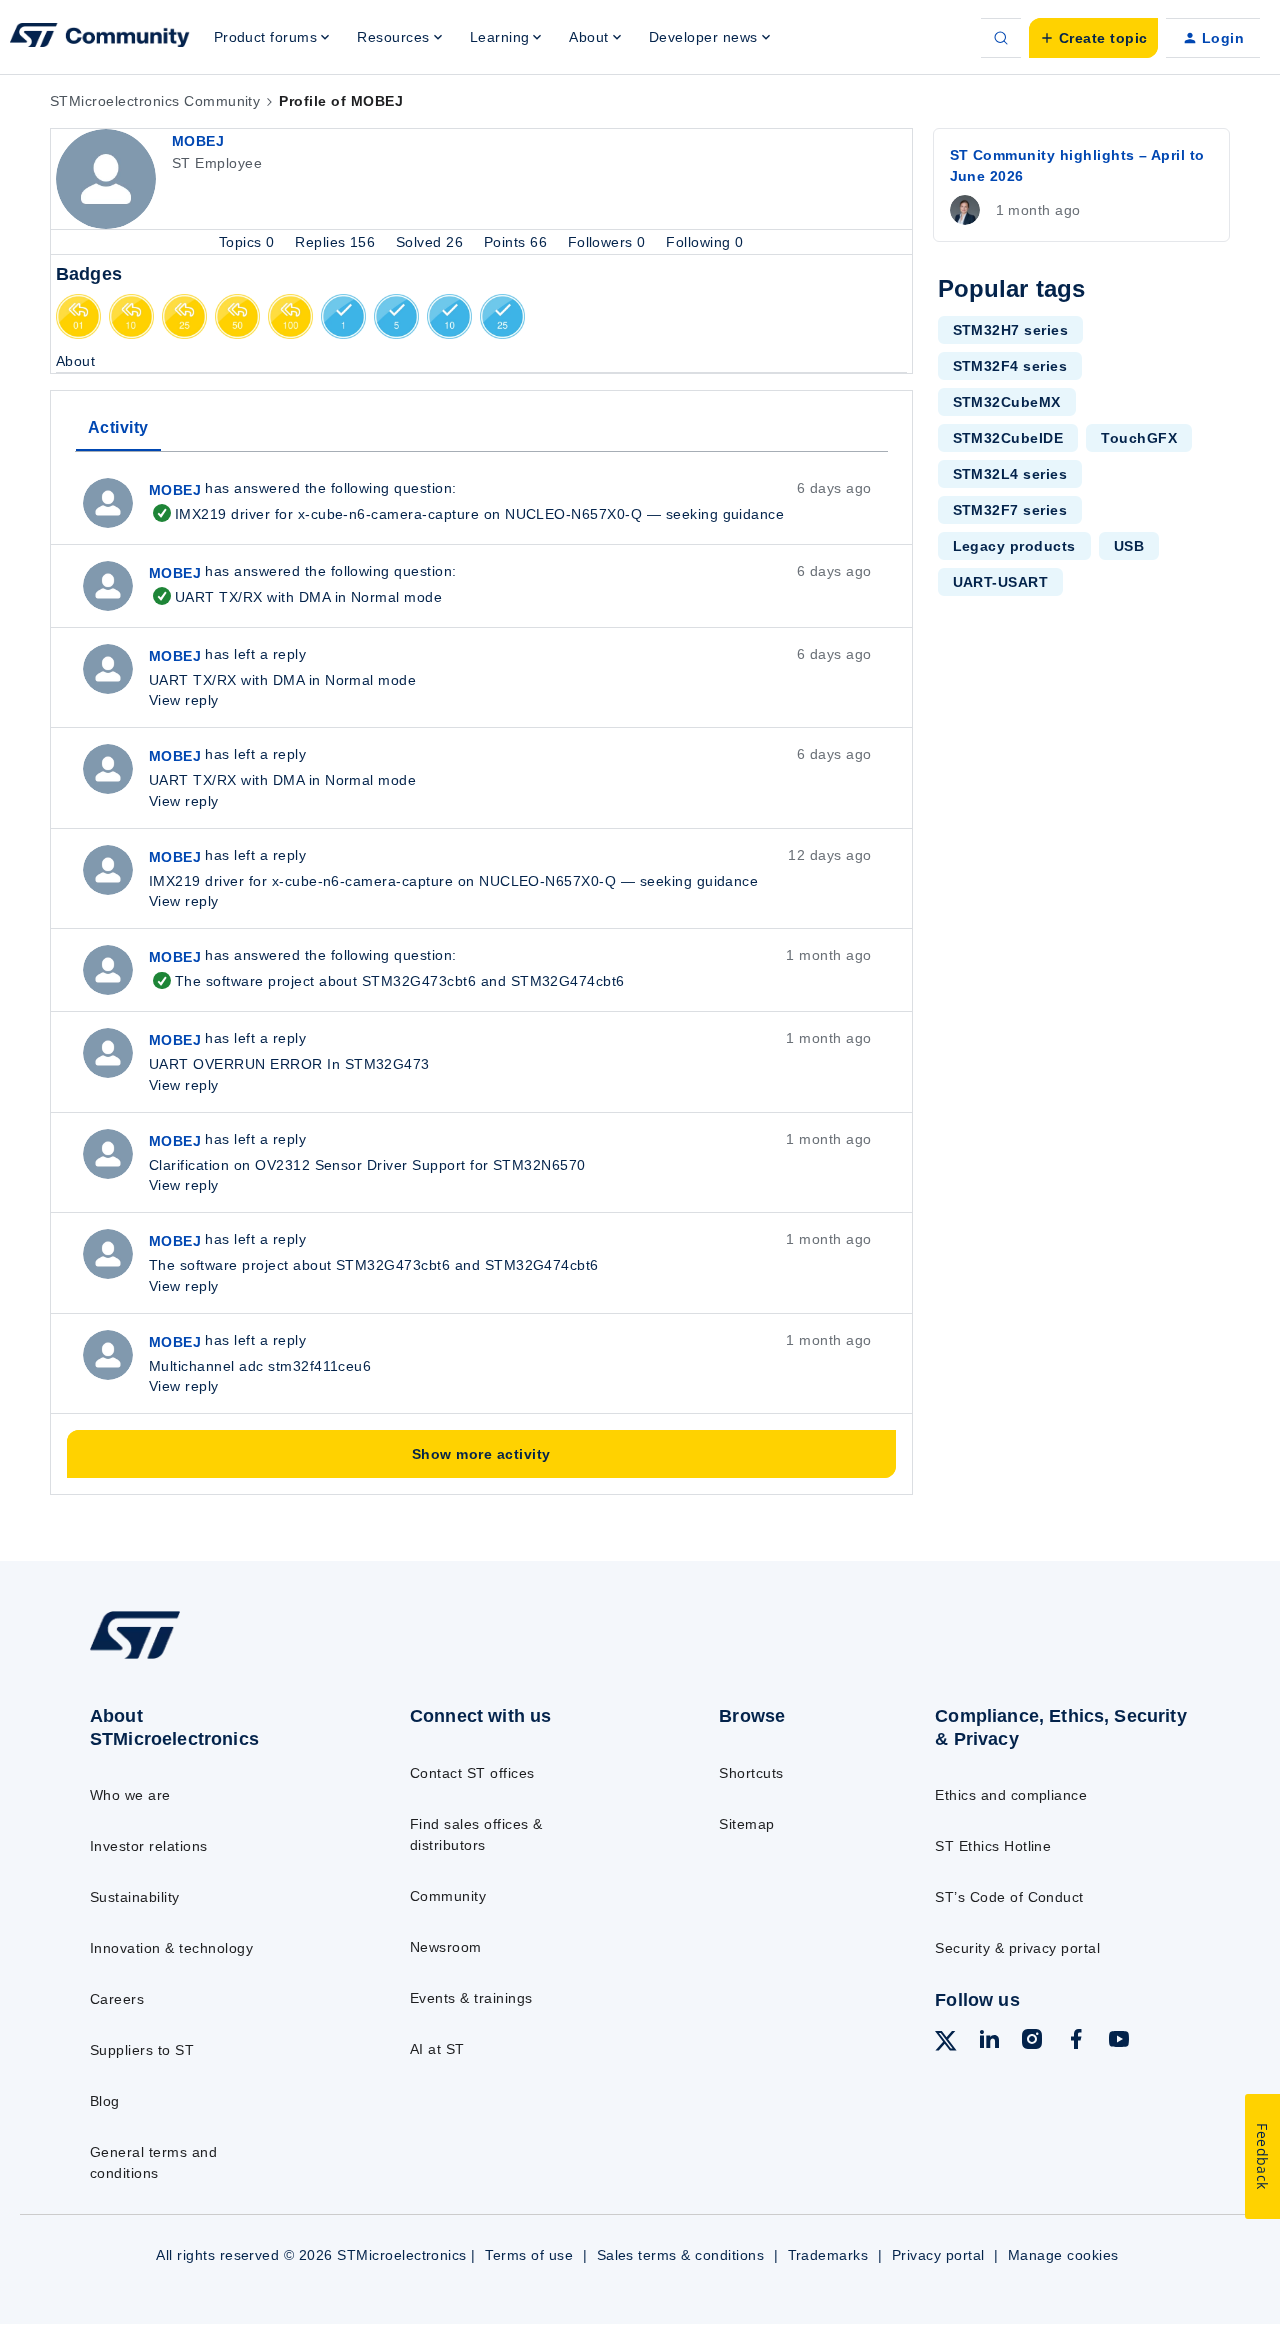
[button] (1093, 38)
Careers (117, 1999)
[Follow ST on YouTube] (1119, 2042)
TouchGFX (1139, 438)
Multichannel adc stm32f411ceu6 (260, 1366)
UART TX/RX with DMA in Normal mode (295, 597)
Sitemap (746, 1824)
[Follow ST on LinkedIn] (989, 2042)
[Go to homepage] (212, 1658)
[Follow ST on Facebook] (1076, 2042)
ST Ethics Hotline (993, 1846)
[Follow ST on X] (946, 2044)
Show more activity (481, 1454)
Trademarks (828, 2255)
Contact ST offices (472, 1773)
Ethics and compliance (1011, 1795)
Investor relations (149, 1846)
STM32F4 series (1010, 366)
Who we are (130, 1795)
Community (448, 1896)
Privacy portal (938, 2255)
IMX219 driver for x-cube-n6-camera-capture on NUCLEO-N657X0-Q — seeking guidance (466, 514)
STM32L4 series (1010, 474)
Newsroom (446, 1947)
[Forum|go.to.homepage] (100, 38)
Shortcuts (751, 1773)
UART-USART (1001, 582)
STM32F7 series (1010, 510)
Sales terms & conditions (681, 2255)
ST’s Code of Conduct (1009, 1897)
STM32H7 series (1011, 330)
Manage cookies (1063, 2255)
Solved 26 (432, 242)
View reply (184, 700)
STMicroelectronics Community (155, 101)
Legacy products (1014, 546)
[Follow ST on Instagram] (1032, 2042)
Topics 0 (249, 242)
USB (1129, 546)
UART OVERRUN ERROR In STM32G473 (289, 1064)
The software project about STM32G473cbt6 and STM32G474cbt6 (387, 981)
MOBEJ (198, 141)
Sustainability (135, 1897)
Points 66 (518, 242)
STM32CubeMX (1007, 402)
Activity (118, 427)
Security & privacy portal (1017, 1948)
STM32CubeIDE (1008, 438)
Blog (105, 2101)
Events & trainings (471, 1998)
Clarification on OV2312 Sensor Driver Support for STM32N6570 (367, 1165)
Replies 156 (337, 242)
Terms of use (529, 2255)
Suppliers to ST (142, 2050)
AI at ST (437, 2049)
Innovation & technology (171, 1948)
